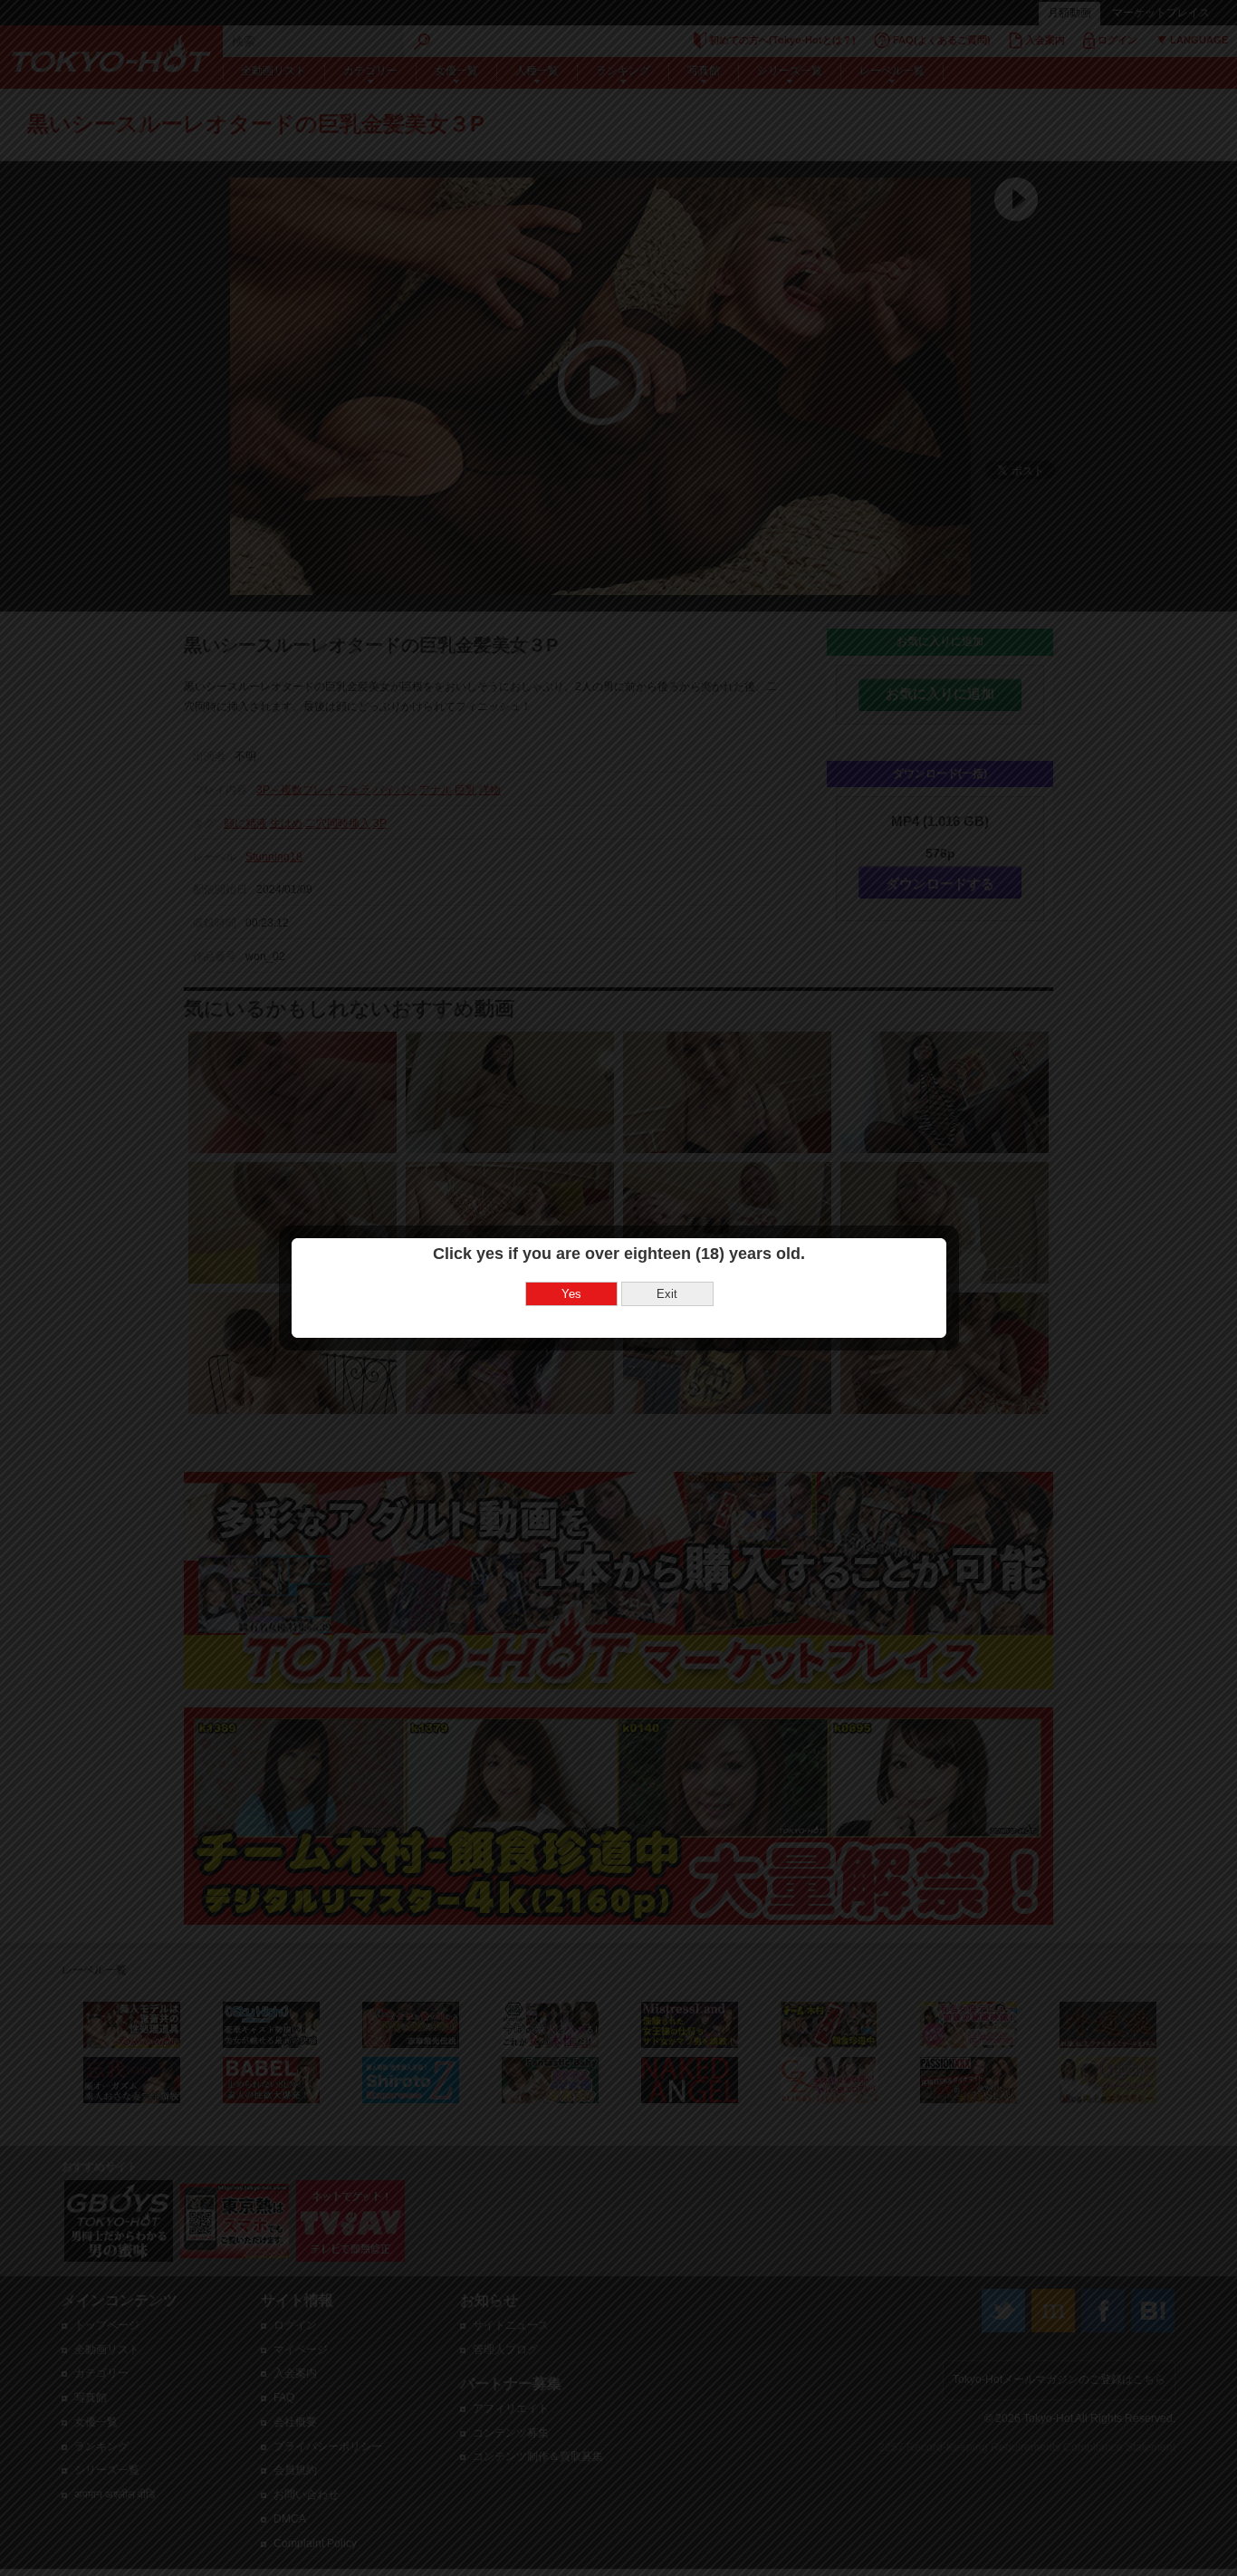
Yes (571, 1294)
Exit (667, 1294)
